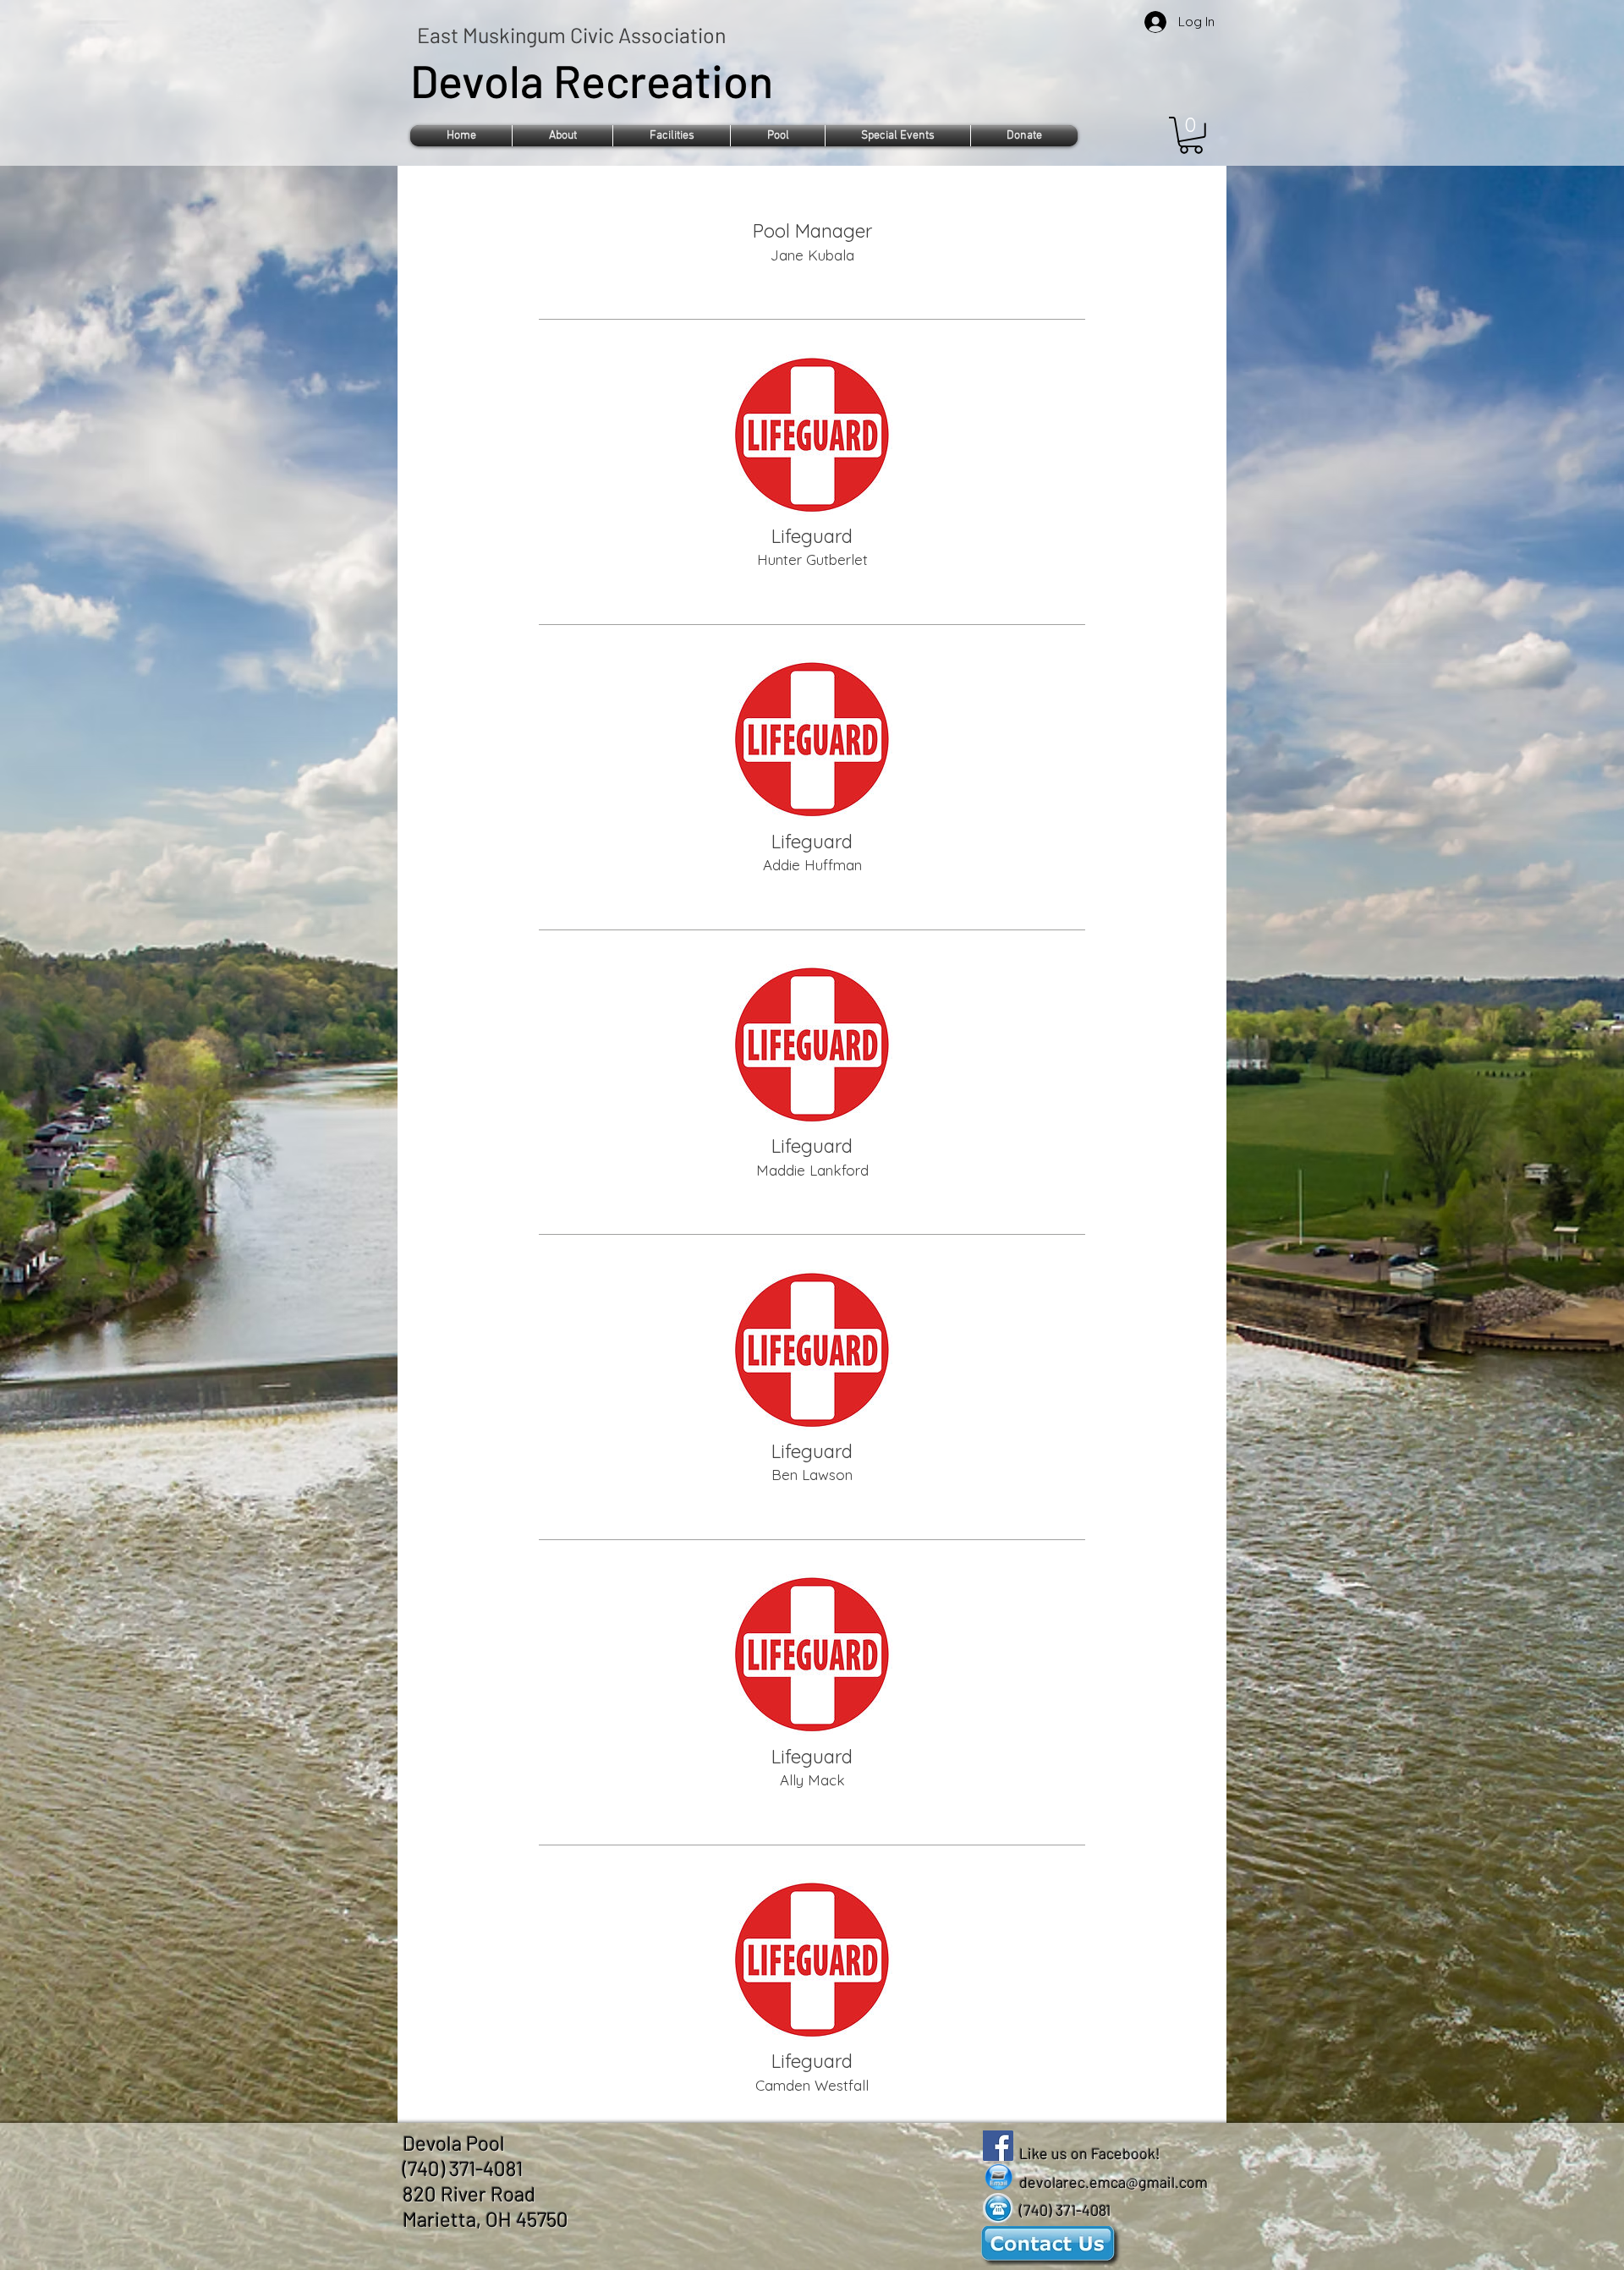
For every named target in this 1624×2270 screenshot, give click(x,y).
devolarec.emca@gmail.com (1114, 2182)
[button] (562, 136)
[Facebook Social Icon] (998, 2146)
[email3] (998, 2177)
